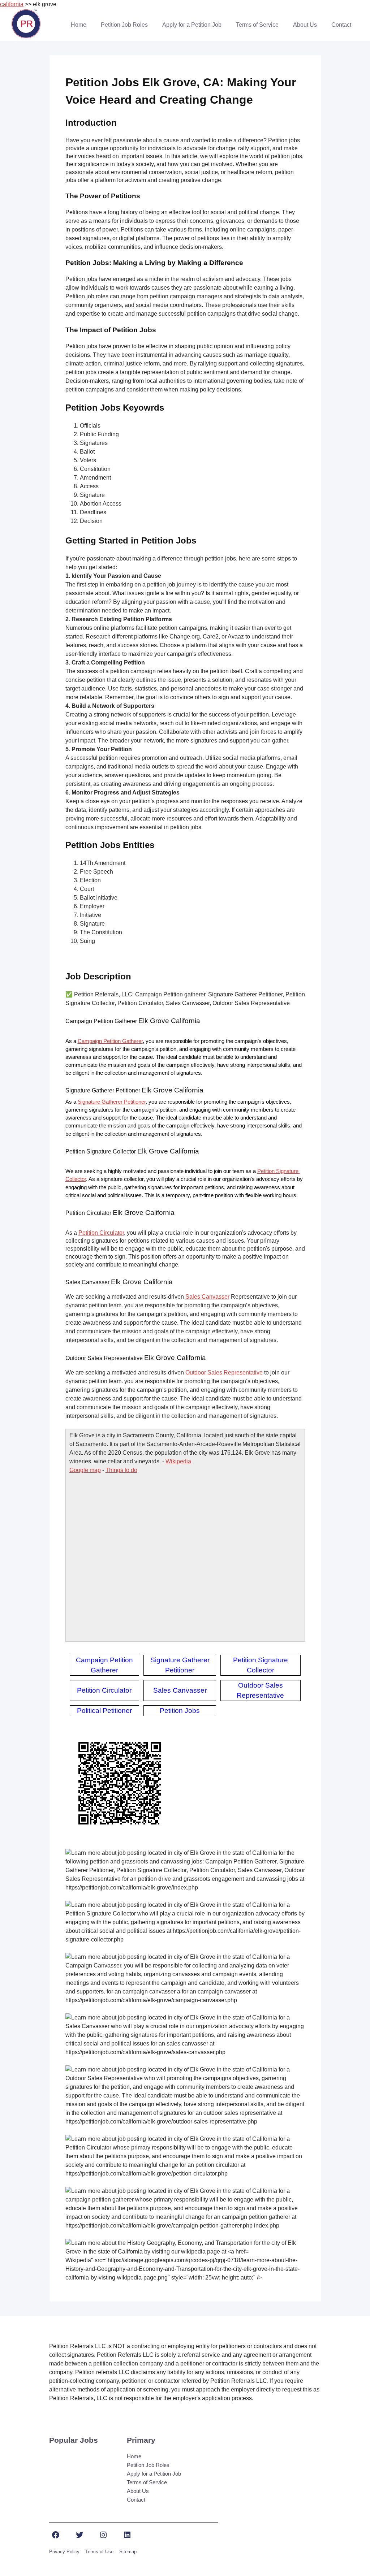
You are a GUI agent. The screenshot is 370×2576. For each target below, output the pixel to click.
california (12, 4)
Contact (341, 25)
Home (79, 25)
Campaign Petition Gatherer (110, 1041)
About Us (305, 25)
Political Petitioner (104, 1711)
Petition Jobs (180, 1711)
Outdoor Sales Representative (224, 1373)
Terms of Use (99, 2552)
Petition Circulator (101, 1233)
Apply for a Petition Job (192, 25)
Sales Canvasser (207, 1297)
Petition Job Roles (124, 25)
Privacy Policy (64, 2552)
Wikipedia (178, 1461)
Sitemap (128, 2552)
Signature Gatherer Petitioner (112, 1102)
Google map (85, 1470)
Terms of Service (257, 25)
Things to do (121, 1470)
